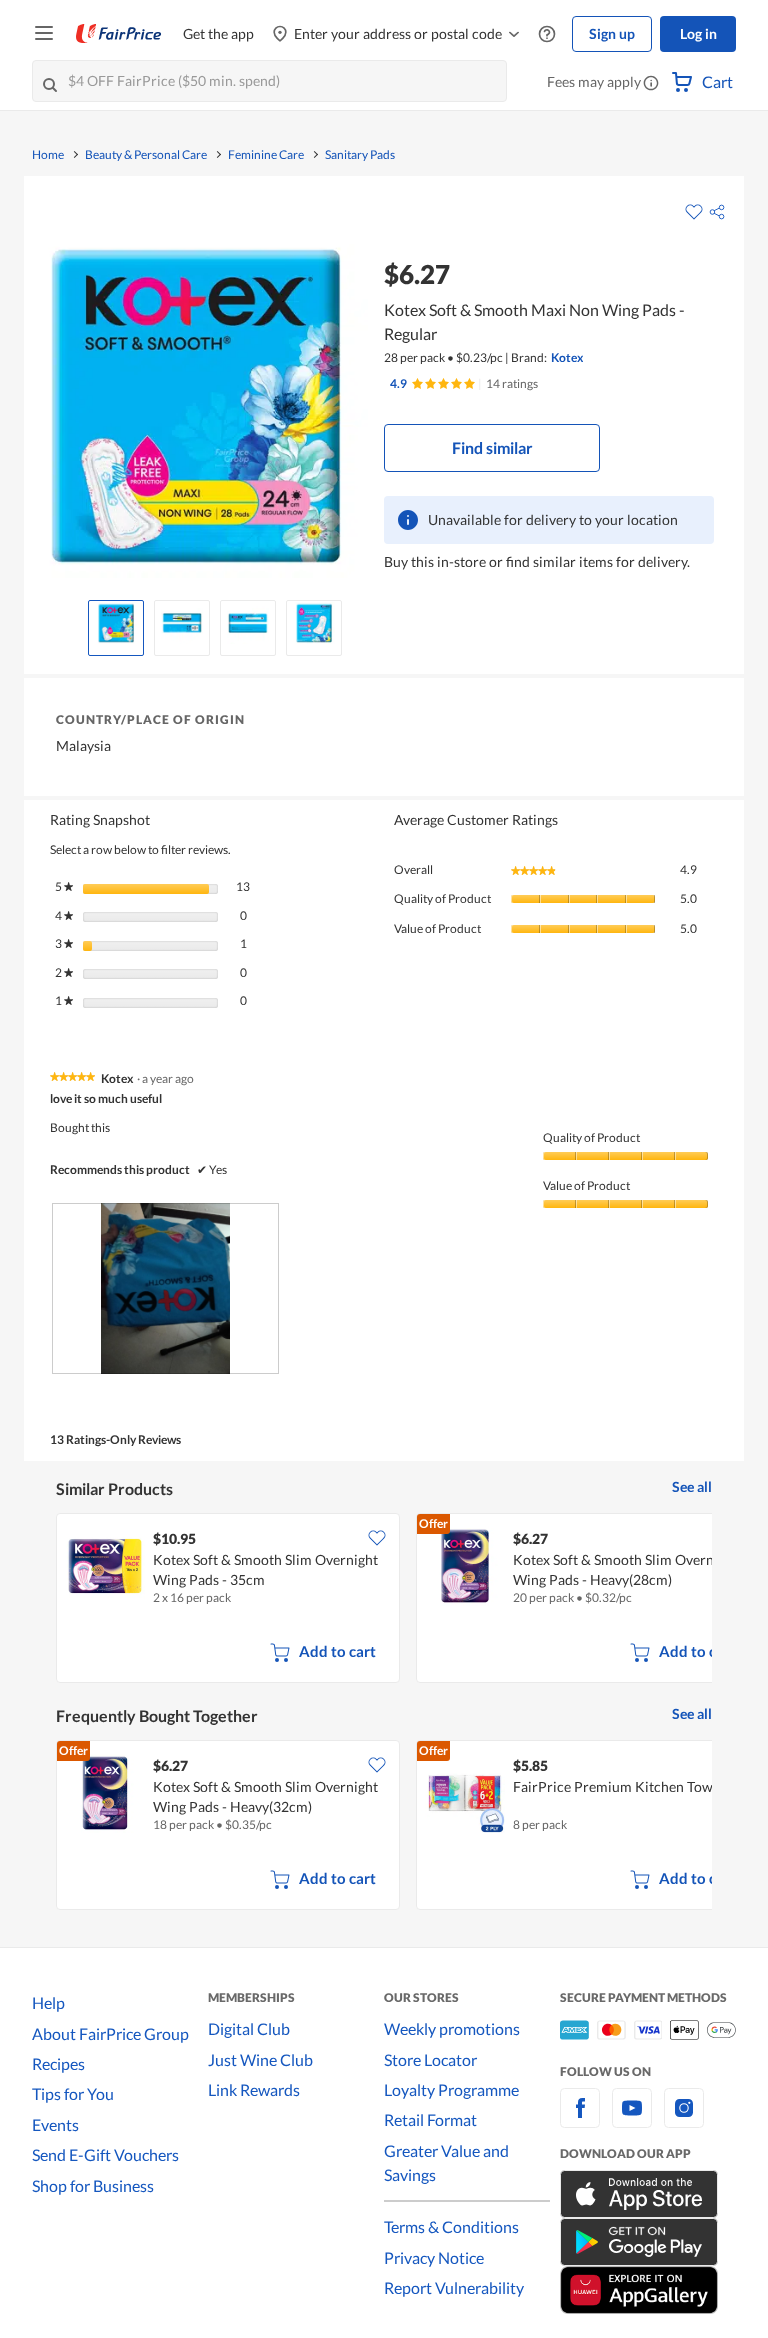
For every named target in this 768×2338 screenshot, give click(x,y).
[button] (651, 84)
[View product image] (116, 623)
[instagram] (684, 2119)
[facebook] (580, 2119)
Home (48, 155)
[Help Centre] (547, 34)
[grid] (384, 1600)
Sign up (612, 33)
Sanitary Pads (360, 155)
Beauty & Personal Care (146, 155)
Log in (698, 33)
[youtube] (632, 2119)
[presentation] (165, 1288)
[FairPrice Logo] (119, 34)
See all (692, 1486)
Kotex (567, 357)
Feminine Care (266, 155)
